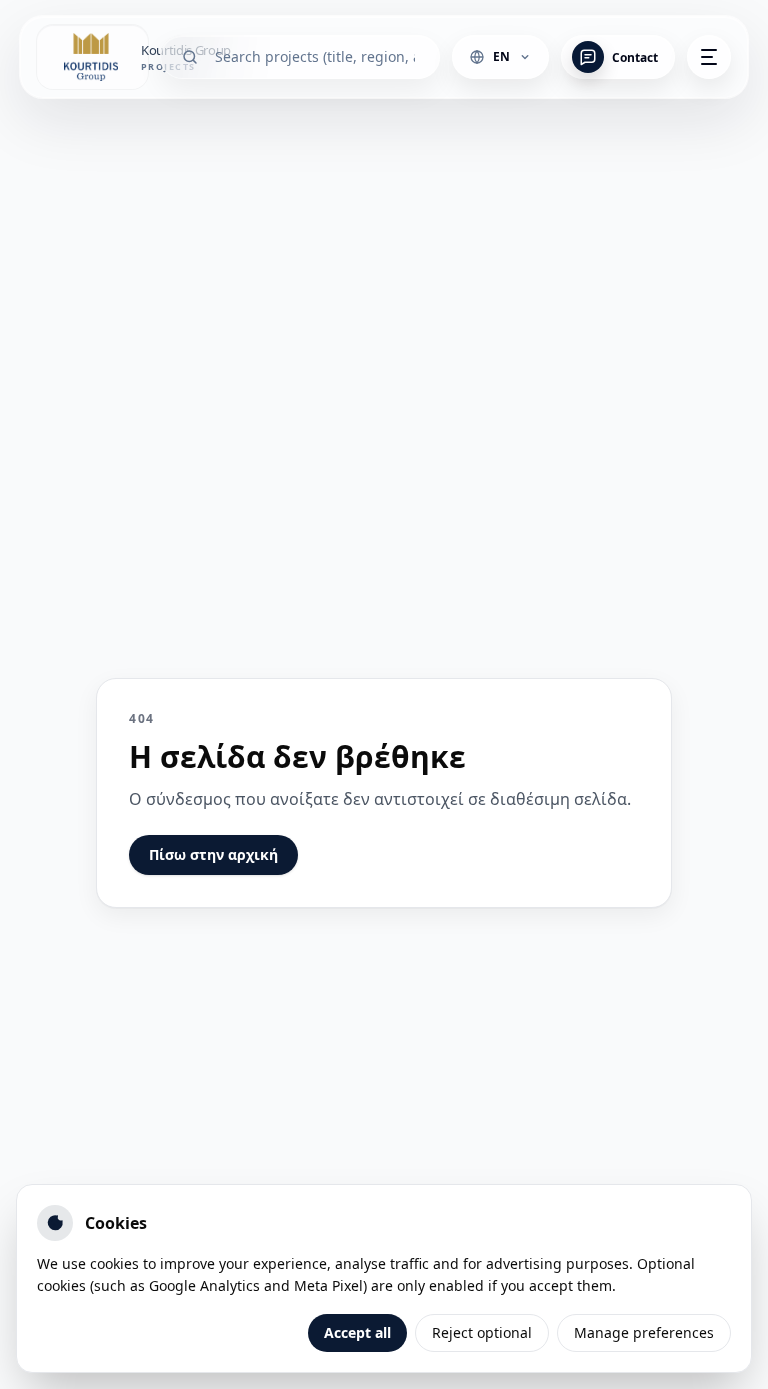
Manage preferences (644, 1332)
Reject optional (482, 1332)
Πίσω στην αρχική (213, 854)
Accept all (357, 1332)
